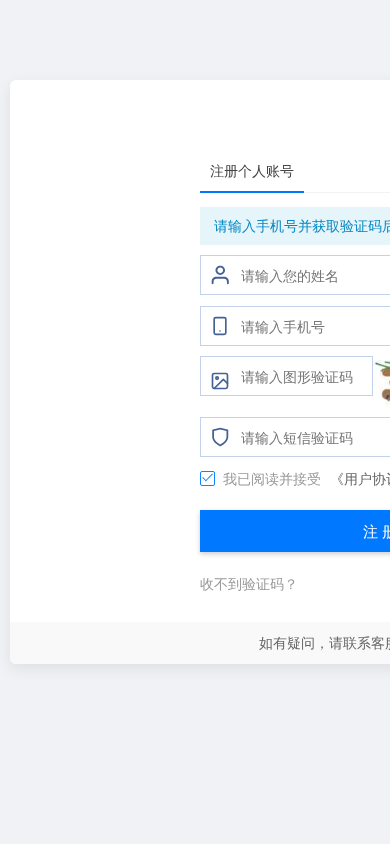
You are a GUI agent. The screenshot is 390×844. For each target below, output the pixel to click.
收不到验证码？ (249, 583)
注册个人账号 (252, 170)
